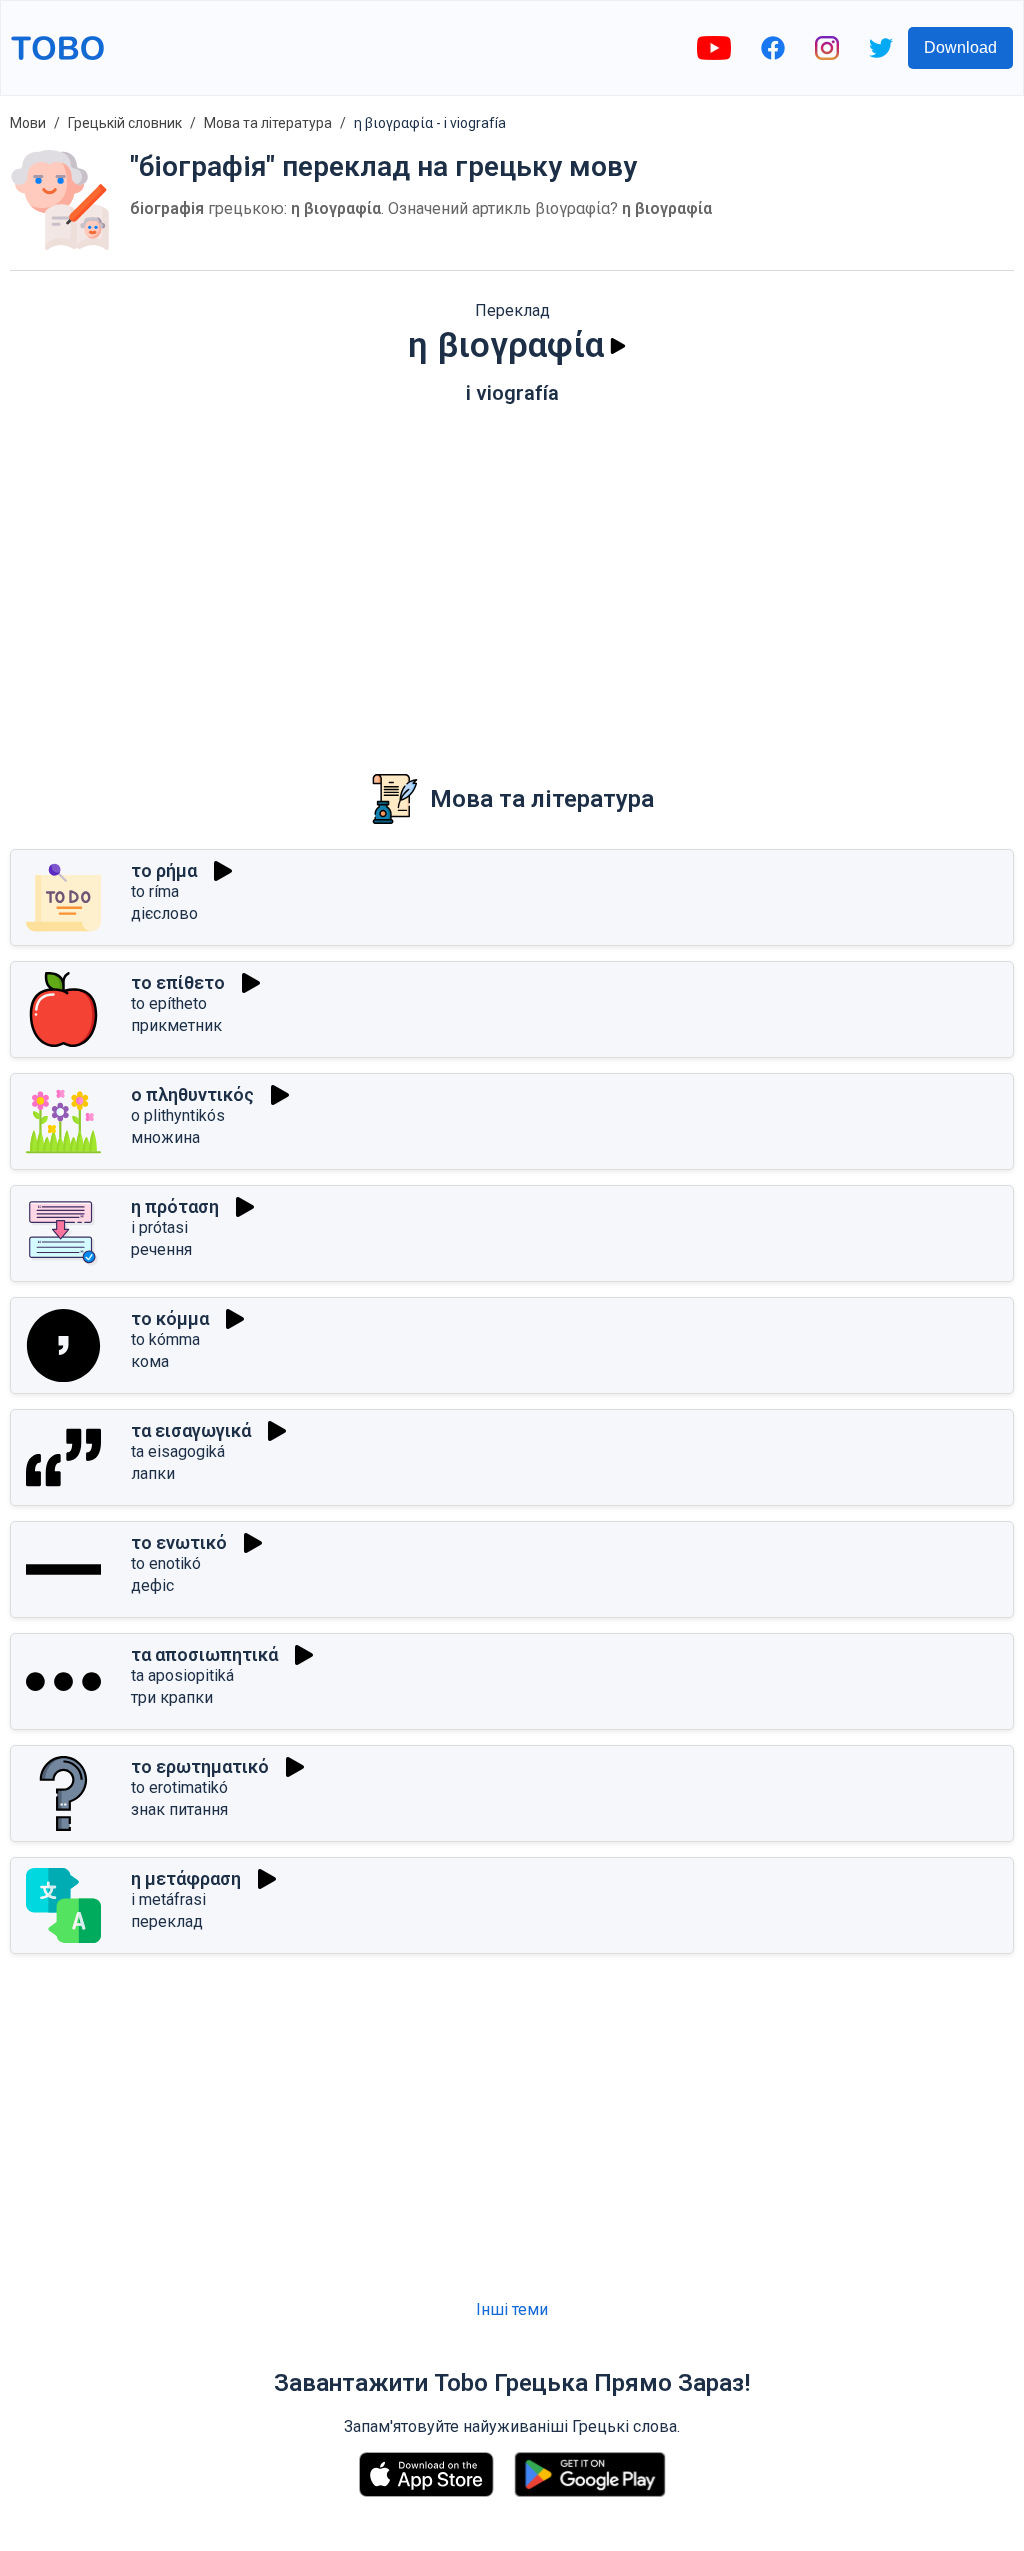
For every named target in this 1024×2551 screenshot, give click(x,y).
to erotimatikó (179, 1787)
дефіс (152, 1585)
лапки (153, 1473)
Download (960, 47)
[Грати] (618, 346)
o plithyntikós (178, 1115)
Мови (28, 123)
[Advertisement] (512, 575)
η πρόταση (175, 1206)
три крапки (172, 1697)
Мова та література (268, 123)
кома (150, 1361)
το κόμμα (170, 1318)
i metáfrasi (168, 1899)
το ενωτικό (179, 1542)
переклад (167, 1921)
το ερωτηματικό (200, 1766)
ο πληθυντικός (192, 1094)
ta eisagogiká (178, 1451)
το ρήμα (164, 870)
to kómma (165, 1339)
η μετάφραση (186, 1878)
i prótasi (159, 1227)
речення (161, 1249)
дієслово (164, 913)
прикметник (176, 1025)
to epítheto (169, 1003)
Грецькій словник (125, 123)
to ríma (155, 891)
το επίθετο (178, 982)
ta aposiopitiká (182, 1675)
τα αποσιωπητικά (204, 1654)
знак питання (179, 1809)
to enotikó (166, 1563)
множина (165, 1137)
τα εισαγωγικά (191, 1430)
